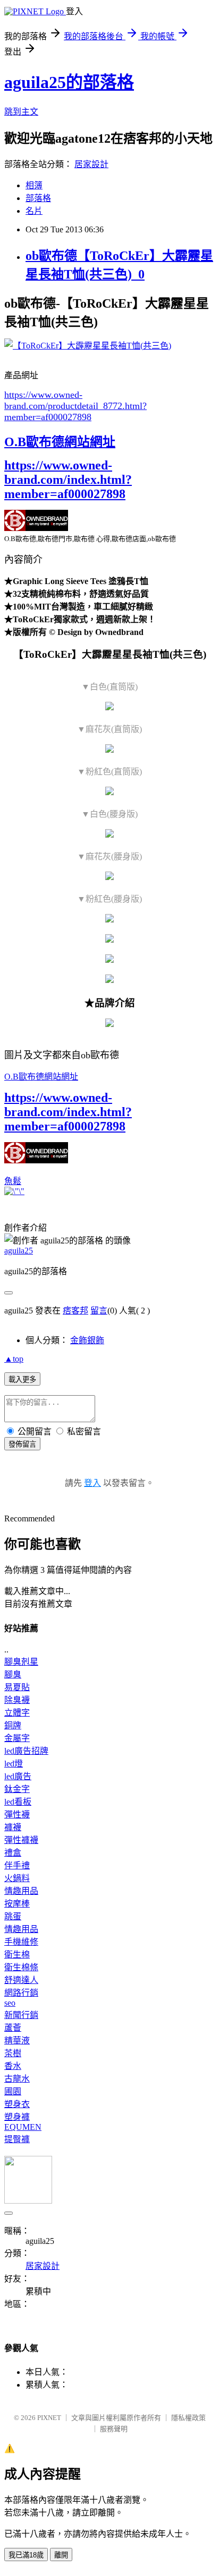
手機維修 (21, 1942)
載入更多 (22, 1380)
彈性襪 (17, 1814)
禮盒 (13, 1853)
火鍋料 (17, 1878)
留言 (99, 1311)
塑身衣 (17, 2104)
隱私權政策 (188, 2418)
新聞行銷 (21, 2015)
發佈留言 (22, 1444)
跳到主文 (21, 112)
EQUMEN (23, 2127)
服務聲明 (114, 2429)
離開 (61, 2555)
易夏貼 (17, 1687)
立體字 (17, 1713)
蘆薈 (13, 2028)
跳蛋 (13, 1916)
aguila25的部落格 (69, 82)
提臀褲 (17, 2139)
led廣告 (18, 1776)
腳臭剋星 (21, 1662)
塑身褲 (17, 2117)
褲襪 (13, 1827)
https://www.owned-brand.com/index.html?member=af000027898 (68, 480)
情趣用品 (21, 1891)
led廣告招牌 (26, 1751)
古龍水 (17, 2079)
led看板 (18, 1802)
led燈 (14, 1764)
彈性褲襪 (21, 1840)
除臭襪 (17, 1700)
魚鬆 (13, 1181)
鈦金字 (17, 1789)
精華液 (17, 2040)
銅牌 (13, 1725)
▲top (14, 1359)
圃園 (13, 2091)
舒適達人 (21, 1980)
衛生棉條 (21, 1967)
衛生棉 (17, 1955)
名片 (34, 211)
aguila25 (19, 1251)
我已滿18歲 (26, 2555)
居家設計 (91, 164)
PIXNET (49, 2418)
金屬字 (17, 1738)
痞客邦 (75, 1311)
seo (10, 2003)
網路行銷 (21, 1993)
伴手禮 (17, 1865)
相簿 (34, 185)
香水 (13, 2066)
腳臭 (13, 1674)
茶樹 (13, 2053)
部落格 (38, 198)
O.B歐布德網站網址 (60, 442)
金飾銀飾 (87, 1340)
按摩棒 (17, 1904)
